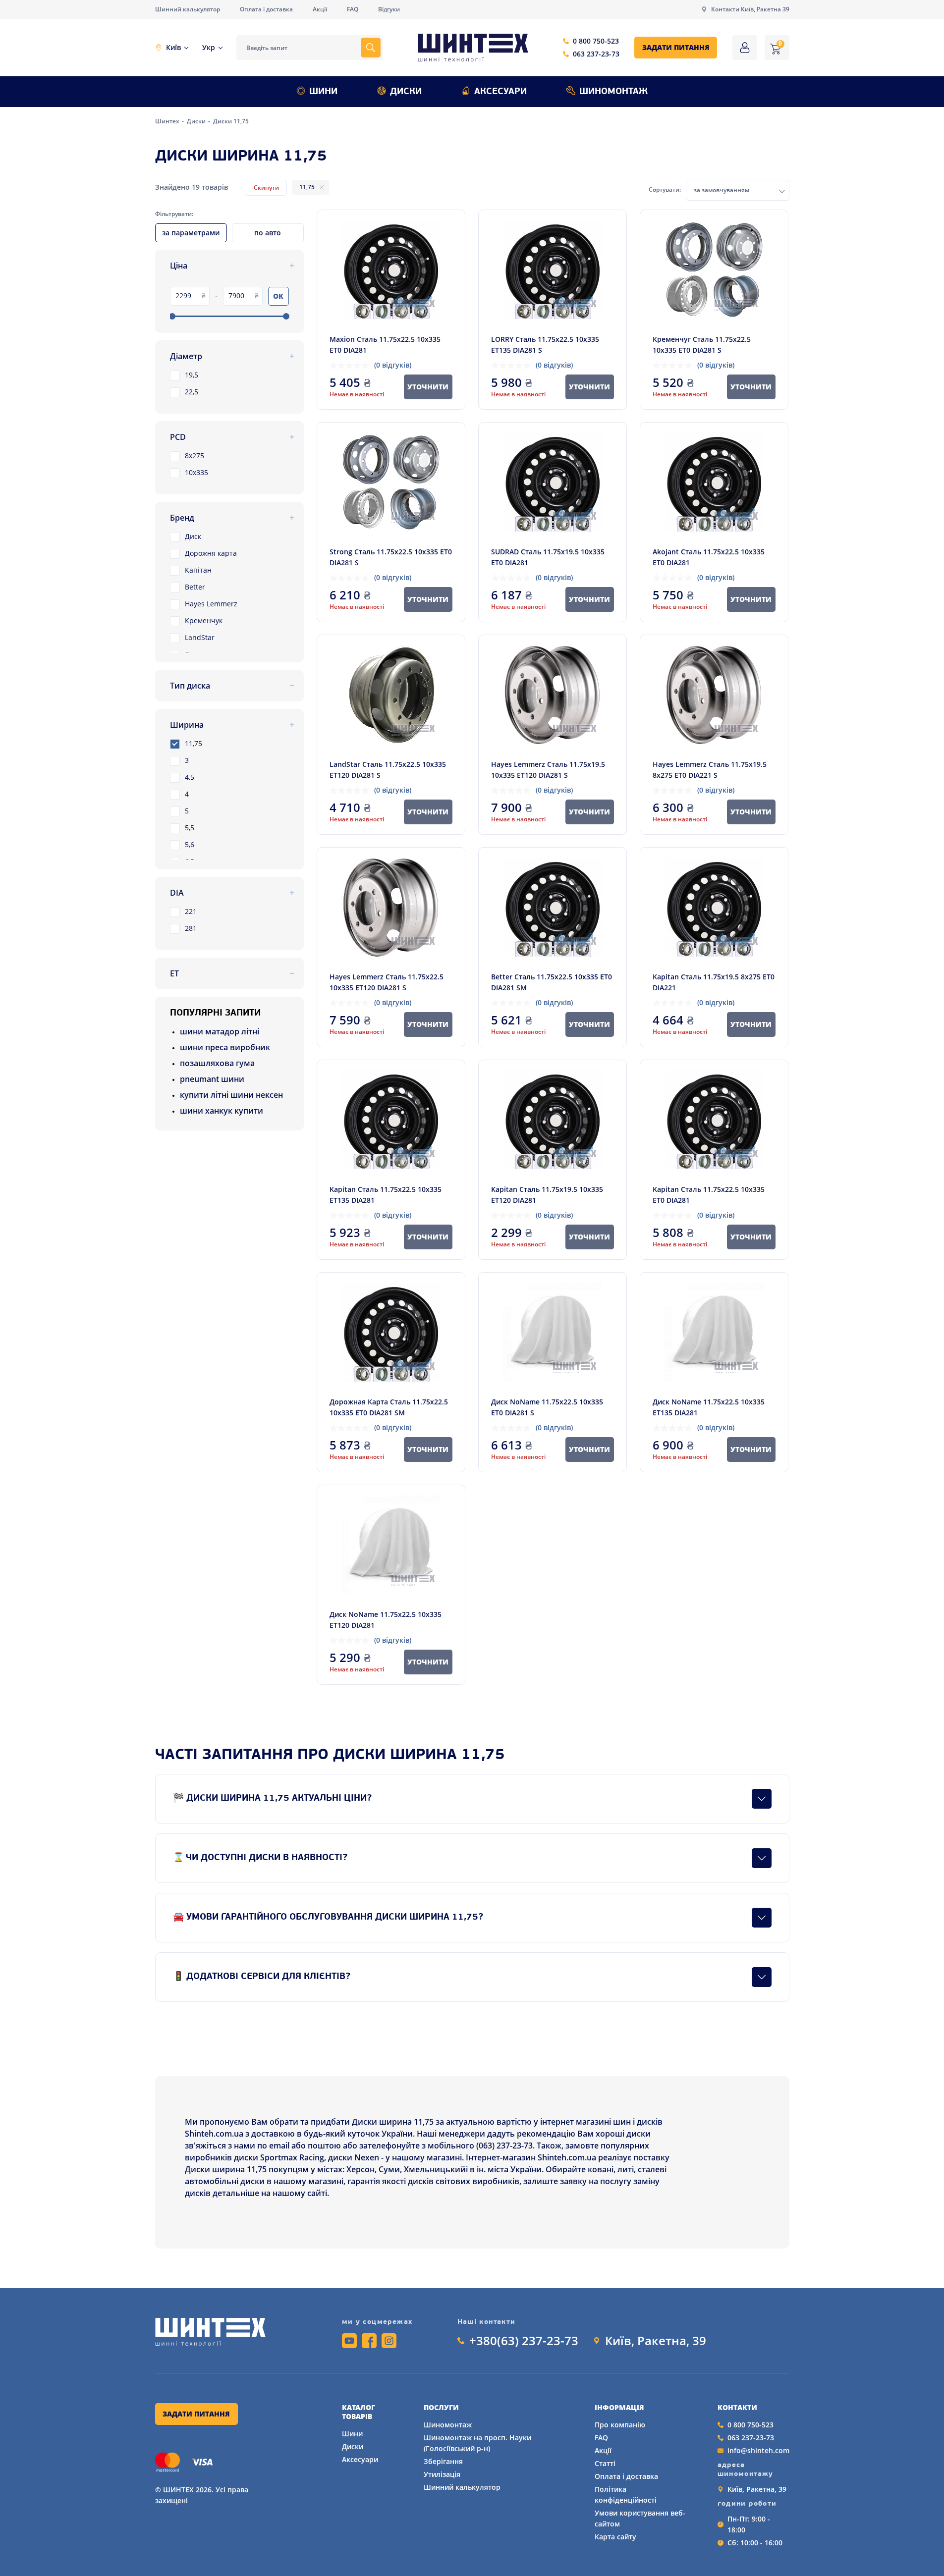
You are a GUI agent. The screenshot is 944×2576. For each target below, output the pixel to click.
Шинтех (168, 121)
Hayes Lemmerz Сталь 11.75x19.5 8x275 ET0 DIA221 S (710, 770)
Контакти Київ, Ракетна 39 (750, 9)
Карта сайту (615, 2537)
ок (278, 296)
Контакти (737, 2408)
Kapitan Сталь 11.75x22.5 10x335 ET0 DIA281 (709, 1195)
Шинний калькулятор (188, 9)
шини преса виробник (225, 1047)
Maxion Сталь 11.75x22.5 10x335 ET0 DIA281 (385, 345)
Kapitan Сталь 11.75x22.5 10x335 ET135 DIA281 (386, 1195)
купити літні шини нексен (231, 1095)
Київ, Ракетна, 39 (656, 2341)
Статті (605, 2463)
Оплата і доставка (266, 9)
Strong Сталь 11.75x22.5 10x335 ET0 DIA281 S (391, 557)
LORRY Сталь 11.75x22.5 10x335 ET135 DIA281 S (545, 345)
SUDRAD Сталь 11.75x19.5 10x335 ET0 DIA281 (548, 557)
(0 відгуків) (393, 365)
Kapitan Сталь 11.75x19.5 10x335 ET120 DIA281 (547, 1195)
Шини (323, 92)
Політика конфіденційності (626, 2495)
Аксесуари (500, 92)
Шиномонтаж (613, 92)
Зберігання (443, 2461)
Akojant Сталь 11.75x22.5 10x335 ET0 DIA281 (709, 557)
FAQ (353, 9)
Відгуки (389, 9)
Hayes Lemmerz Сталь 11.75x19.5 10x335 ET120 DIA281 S (548, 770)
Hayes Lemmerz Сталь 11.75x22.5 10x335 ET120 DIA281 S (387, 982)
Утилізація (442, 2474)
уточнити (428, 387)
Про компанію (620, 2425)
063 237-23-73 (596, 54)
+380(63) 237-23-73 (524, 2341)
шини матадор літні (220, 1031)
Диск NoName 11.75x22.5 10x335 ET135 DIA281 (709, 1407)
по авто (268, 233)
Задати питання (676, 47)
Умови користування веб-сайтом (640, 2518)
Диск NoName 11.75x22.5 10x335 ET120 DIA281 (386, 1620)
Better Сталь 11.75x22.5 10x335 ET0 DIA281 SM (552, 982)
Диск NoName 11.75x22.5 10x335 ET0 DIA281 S (547, 1407)
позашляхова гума (217, 1063)
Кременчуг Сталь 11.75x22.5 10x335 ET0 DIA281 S (702, 345)
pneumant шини (212, 1079)
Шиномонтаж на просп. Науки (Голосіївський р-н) (477, 2443)
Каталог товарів (359, 2412)
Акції (320, 9)
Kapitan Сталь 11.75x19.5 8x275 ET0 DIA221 (714, 982)
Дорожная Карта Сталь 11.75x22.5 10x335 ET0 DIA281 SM (389, 1407)
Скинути (266, 188)
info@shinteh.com (758, 2450)
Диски (406, 92)
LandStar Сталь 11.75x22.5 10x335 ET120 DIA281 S (388, 770)
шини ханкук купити (222, 1111)
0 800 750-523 (596, 41)
